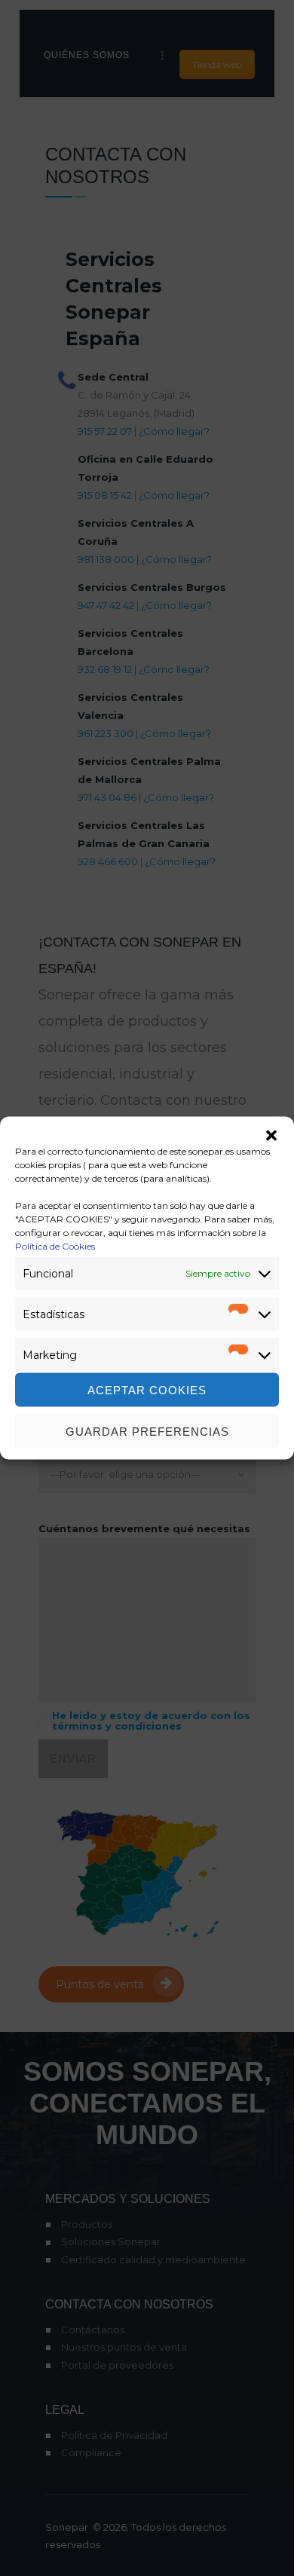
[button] (271, 1136)
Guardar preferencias (147, 1431)
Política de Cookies (55, 1246)
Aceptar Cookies (147, 1389)
